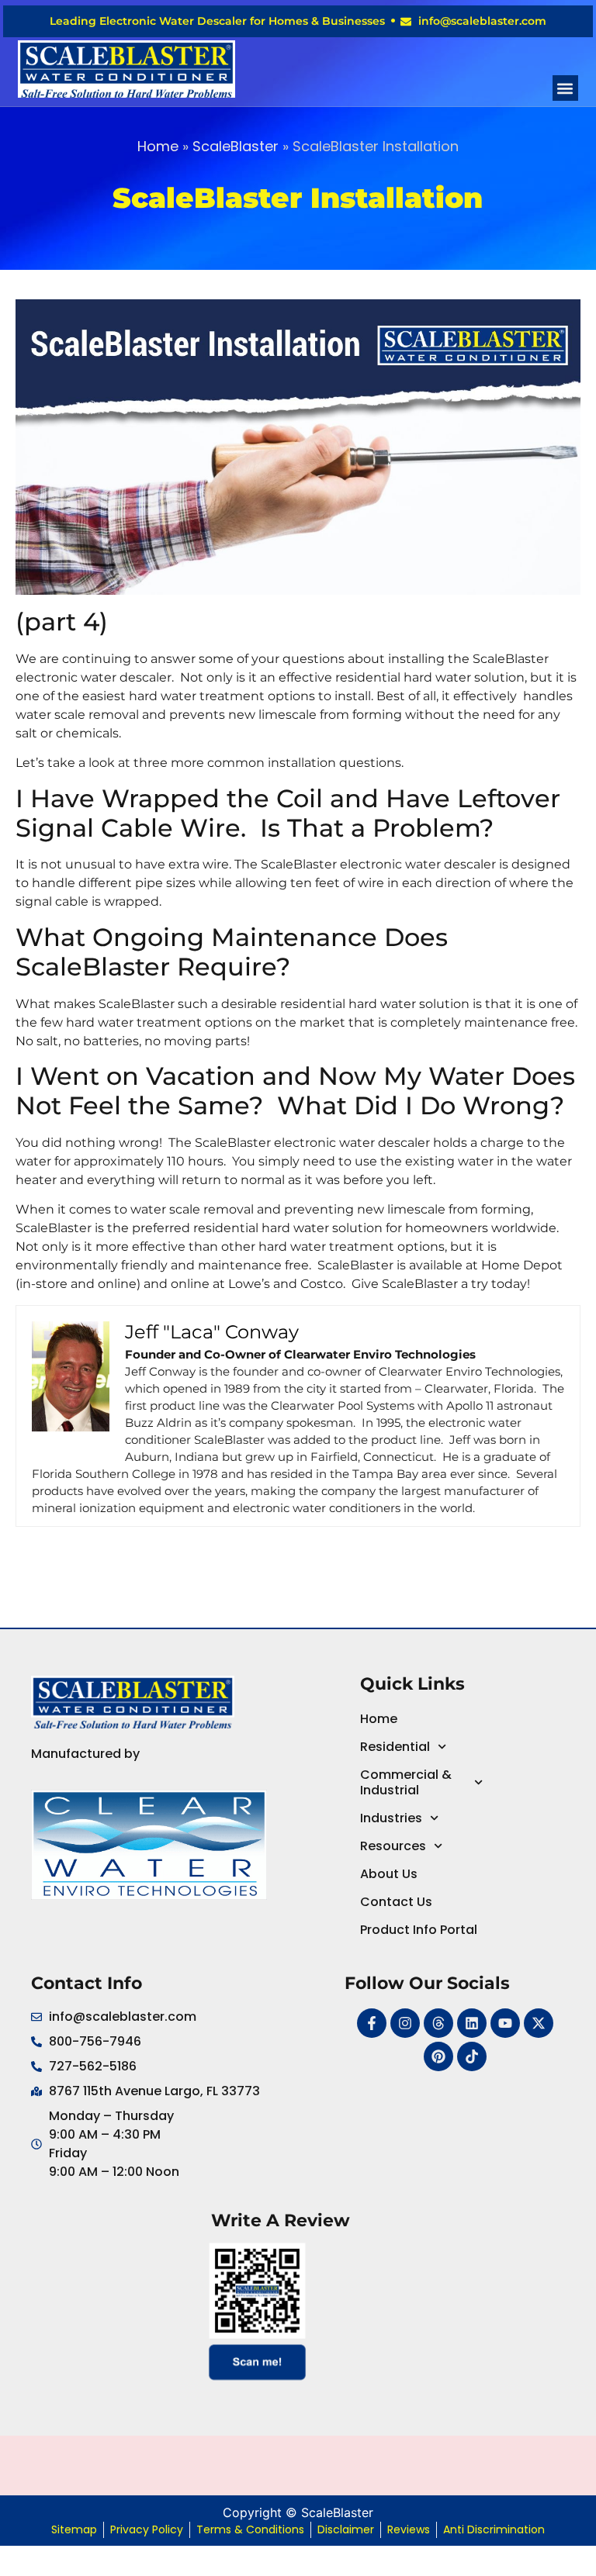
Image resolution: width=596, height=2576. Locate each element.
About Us (389, 1874)
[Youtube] (505, 2023)
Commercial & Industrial (406, 1782)
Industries (391, 1818)
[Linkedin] (472, 2023)
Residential (395, 1747)
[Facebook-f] (372, 2023)
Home (158, 146)
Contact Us (396, 1902)
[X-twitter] (539, 2023)
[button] (565, 88)
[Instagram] (405, 2023)
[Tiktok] (472, 2056)
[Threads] (438, 2023)
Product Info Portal (419, 1930)
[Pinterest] (438, 2056)
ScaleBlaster (236, 146)
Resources (393, 1846)
